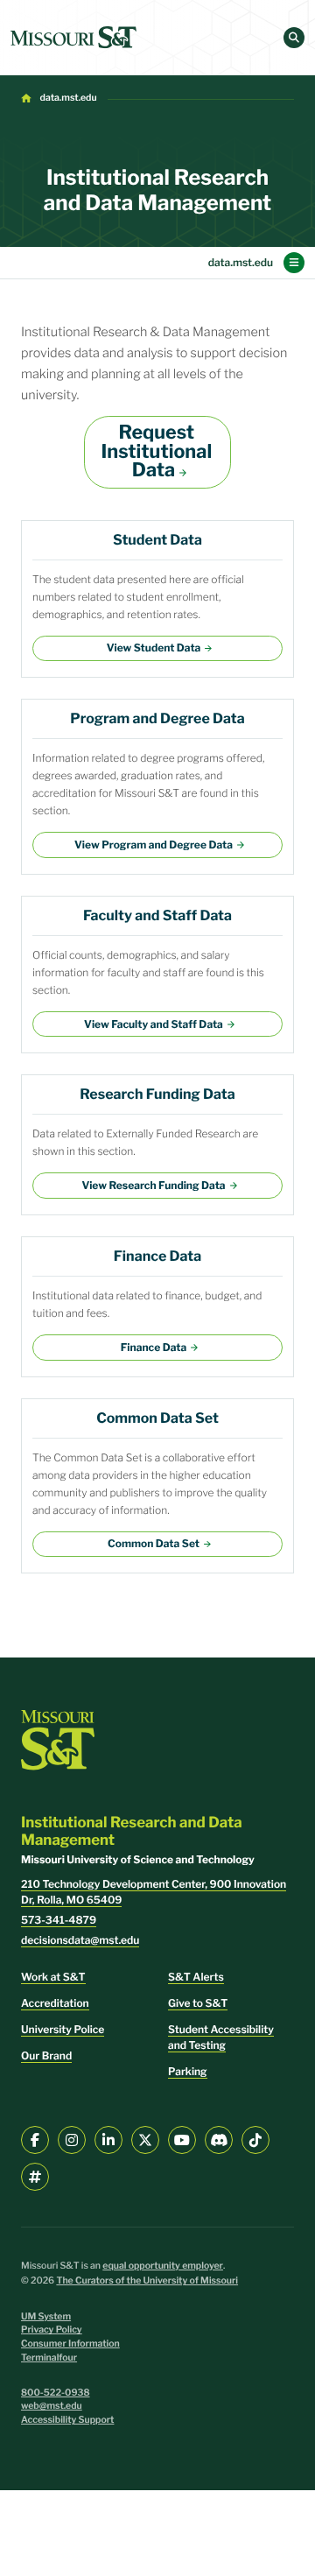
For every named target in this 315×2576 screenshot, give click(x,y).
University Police (63, 2029)
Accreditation (55, 2003)
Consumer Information (70, 2344)
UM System (46, 2316)
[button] (294, 38)
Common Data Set (154, 1543)
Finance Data (154, 1347)
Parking (188, 2071)
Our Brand (46, 2055)
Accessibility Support (67, 2420)
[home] (73, 38)
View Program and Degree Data (154, 845)
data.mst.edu (69, 98)
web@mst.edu (52, 2406)
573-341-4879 (59, 1920)
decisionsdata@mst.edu (80, 1940)
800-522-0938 (56, 2393)
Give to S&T (198, 2003)
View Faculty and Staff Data (154, 1024)
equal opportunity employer (163, 2266)
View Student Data (154, 648)
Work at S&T (53, 1977)
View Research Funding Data (153, 1185)
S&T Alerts (196, 1977)
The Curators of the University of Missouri (147, 2280)
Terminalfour (49, 2358)
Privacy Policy (52, 2330)
